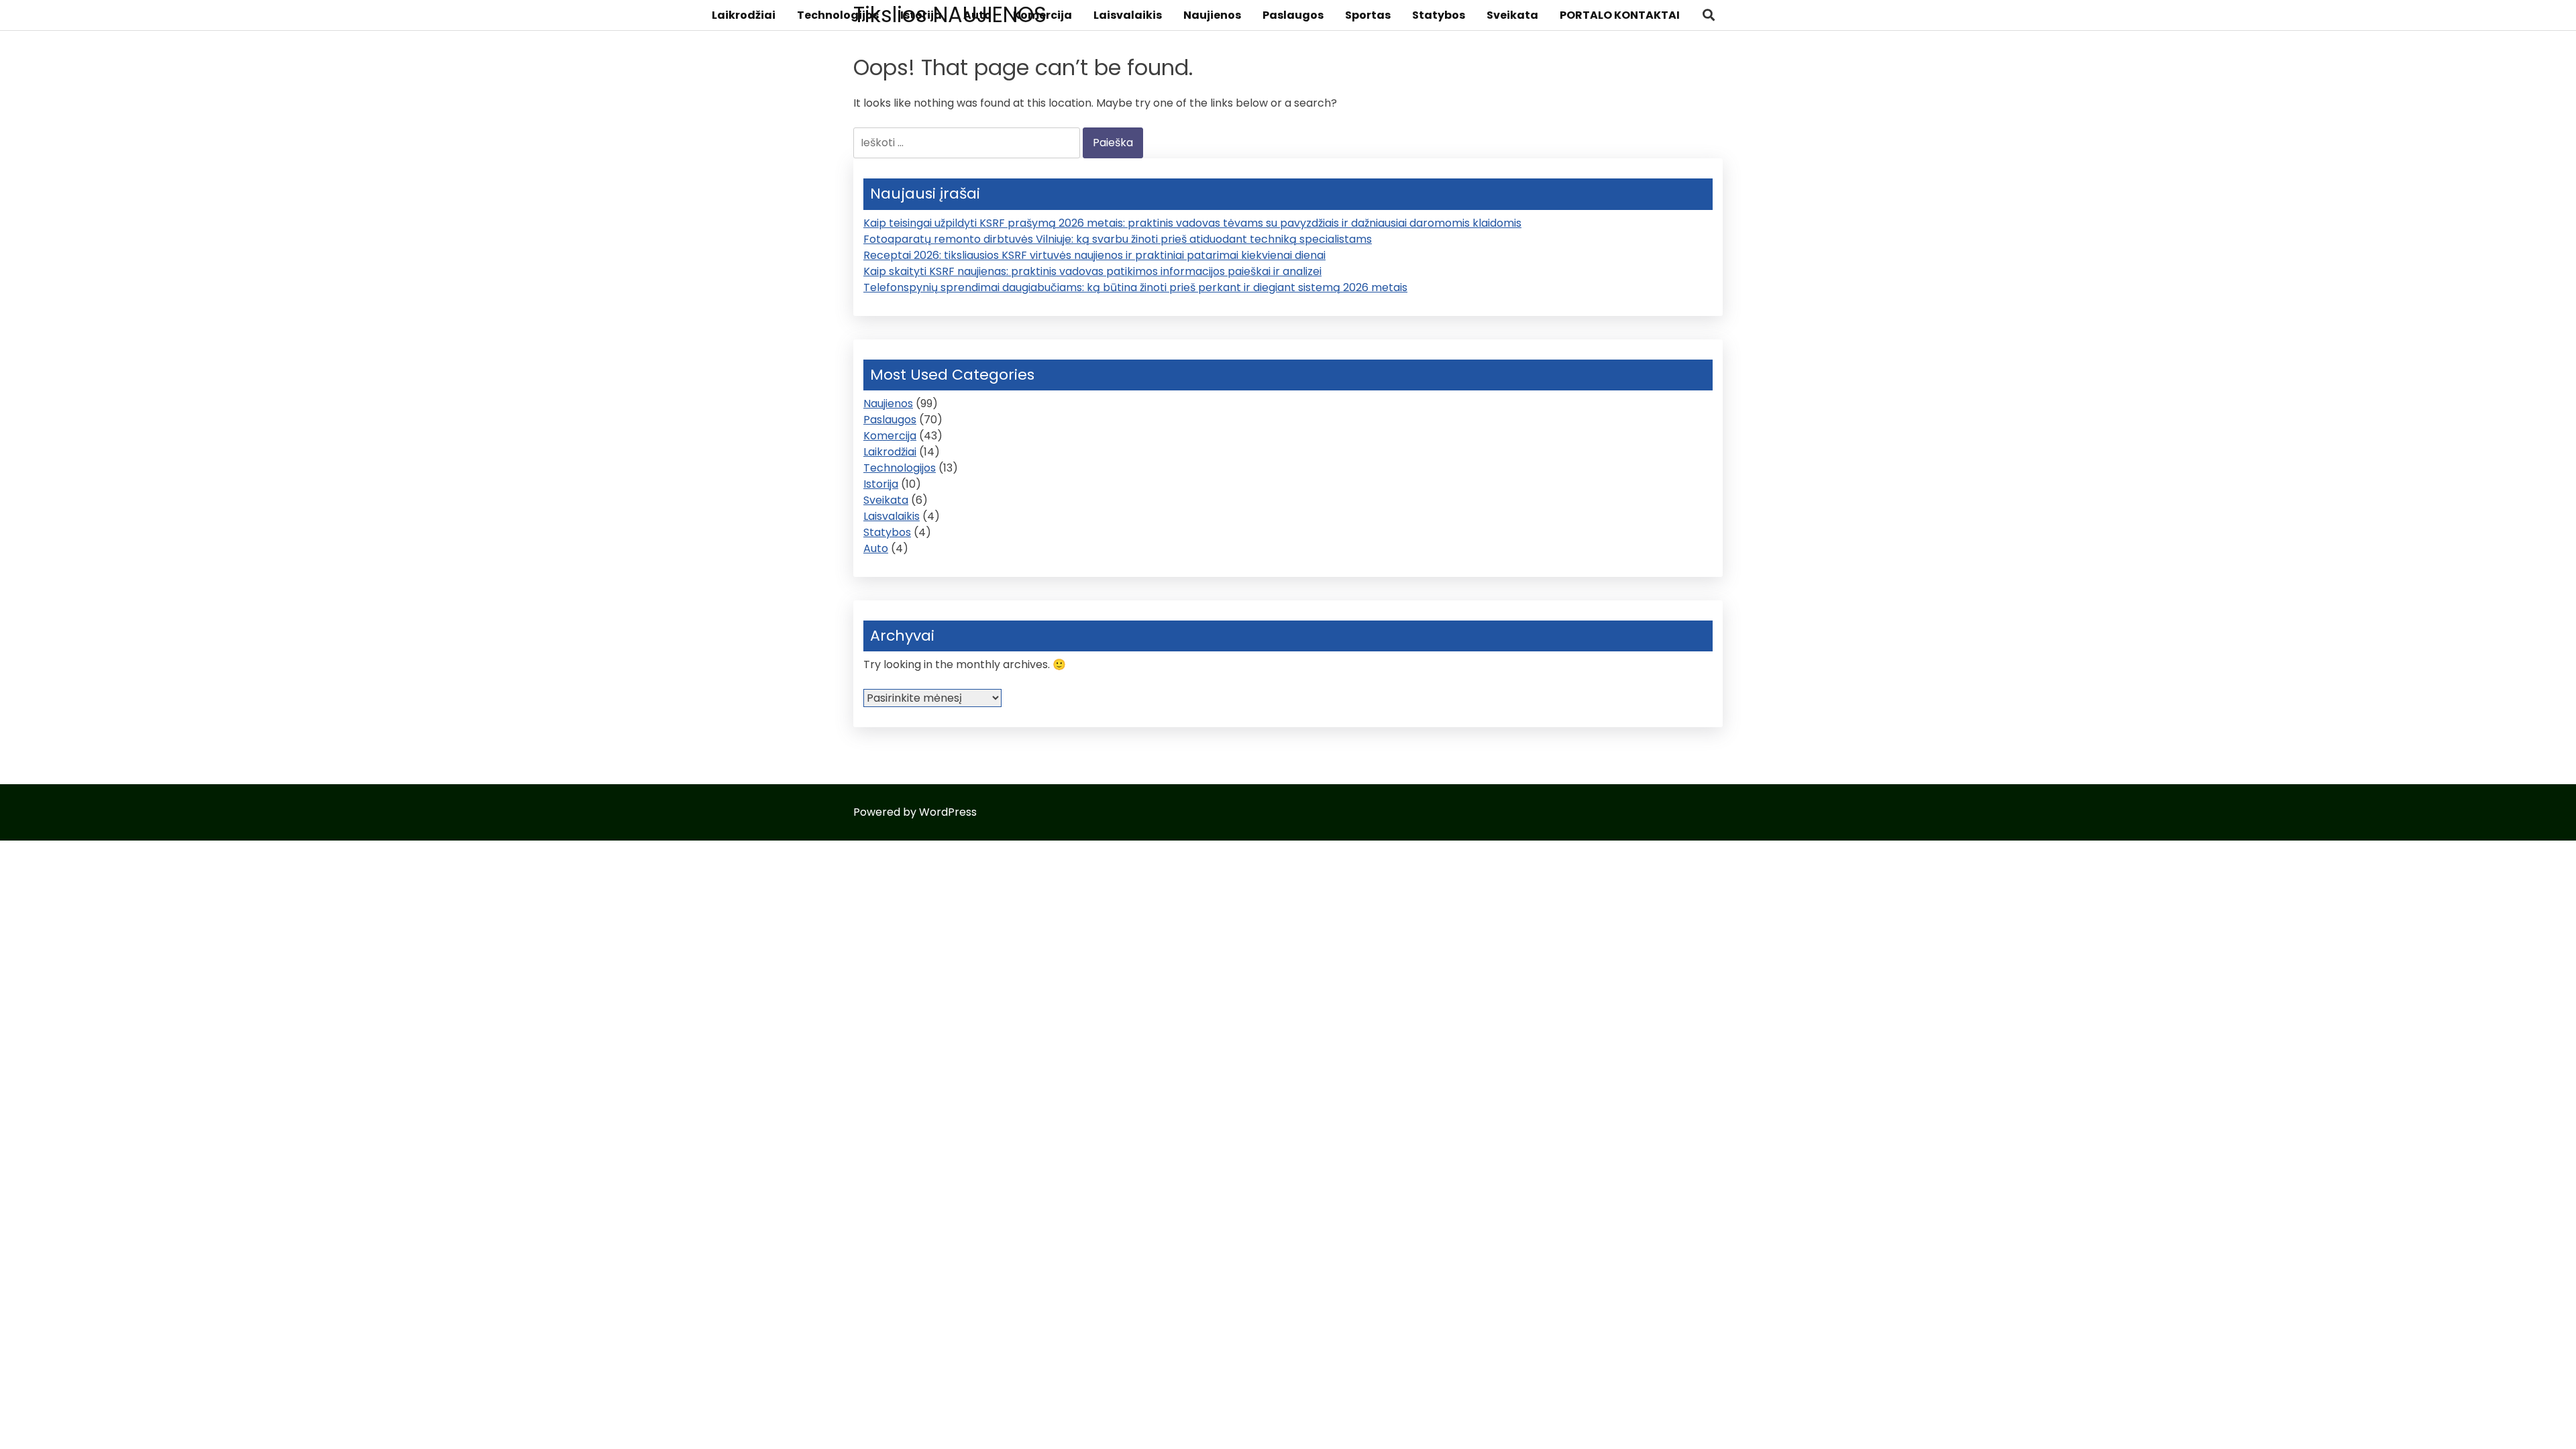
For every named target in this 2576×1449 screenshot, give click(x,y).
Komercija (1042, 15)
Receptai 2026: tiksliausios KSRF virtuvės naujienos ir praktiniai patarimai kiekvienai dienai (1094, 255)
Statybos (1439, 15)
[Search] (1709, 15)
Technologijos (838, 15)
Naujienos (1212, 15)
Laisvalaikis (1128, 15)
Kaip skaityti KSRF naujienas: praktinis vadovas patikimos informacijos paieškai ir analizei (1092, 271)
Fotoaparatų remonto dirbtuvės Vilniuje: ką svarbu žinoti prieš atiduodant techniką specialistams (1118, 239)
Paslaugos (1293, 15)
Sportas (1368, 15)
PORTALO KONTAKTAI (1620, 15)
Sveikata (1512, 15)
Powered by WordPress (915, 812)
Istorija (921, 15)
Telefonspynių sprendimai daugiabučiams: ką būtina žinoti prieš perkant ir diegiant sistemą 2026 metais (1135, 287)
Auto (977, 15)
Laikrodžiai (744, 15)
